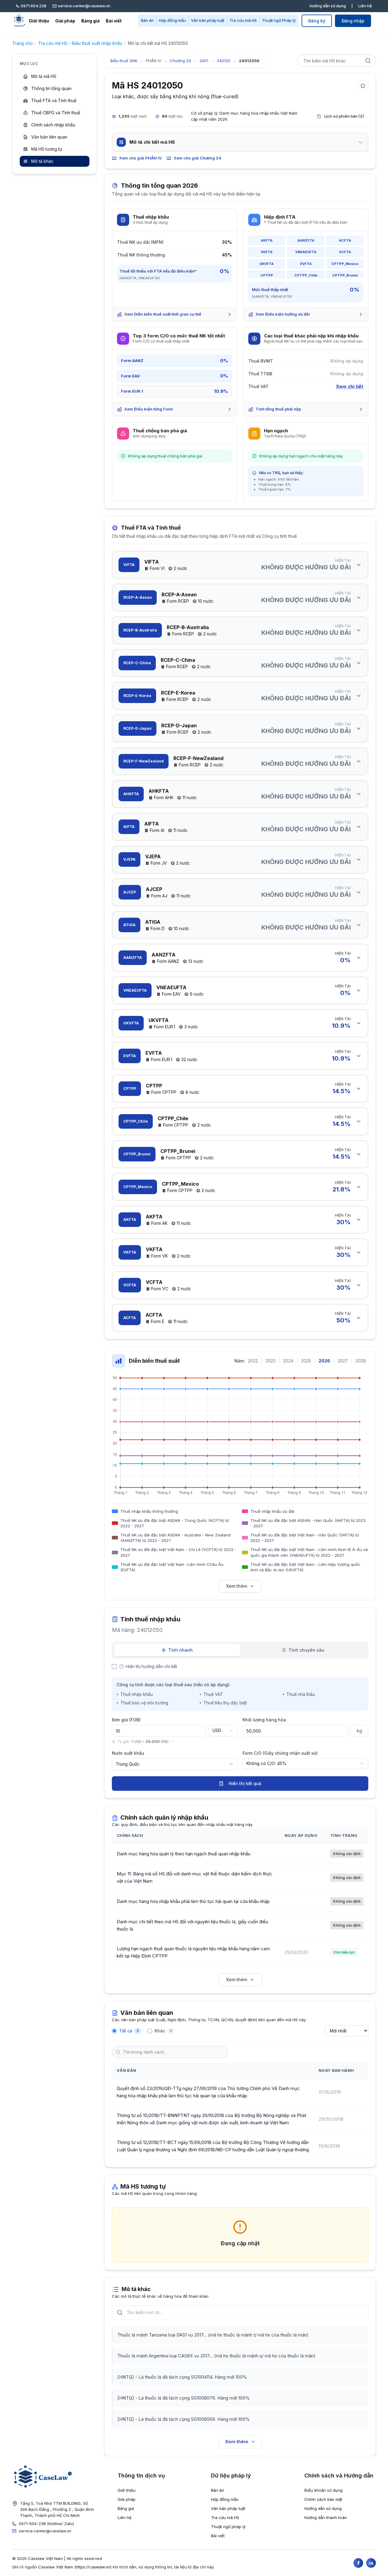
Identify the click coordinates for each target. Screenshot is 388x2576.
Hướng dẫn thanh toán (326, 2517)
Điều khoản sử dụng (323, 2490)
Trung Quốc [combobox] (128, 1764)
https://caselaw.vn (93, 2567)
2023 (271, 1361)
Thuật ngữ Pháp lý (279, 20)
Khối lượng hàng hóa (264, 1720)
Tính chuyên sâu (306, 1650)
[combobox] (223, 1730)
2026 (324, 1361)
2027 (343, 1361)
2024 (288, 1361)
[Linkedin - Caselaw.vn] (371, 2563)
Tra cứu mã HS (243, 20)
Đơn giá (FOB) (126, 1720)
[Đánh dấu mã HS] (363, 86)
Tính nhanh (181, 1650)
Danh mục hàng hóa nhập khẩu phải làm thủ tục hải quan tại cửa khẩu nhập (193, 1901)
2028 (361, 1361)
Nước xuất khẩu (128, 1753)
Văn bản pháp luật (208, 20)
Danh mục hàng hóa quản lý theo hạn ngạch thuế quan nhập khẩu (184, 1854)
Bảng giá (90, 21)
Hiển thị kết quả (245, 1783)
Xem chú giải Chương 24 (197, 158)
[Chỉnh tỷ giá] (172, 1742)
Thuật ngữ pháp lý (228, 2527)
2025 (306, 1361)
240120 (224, 61)
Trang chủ (22, 43)
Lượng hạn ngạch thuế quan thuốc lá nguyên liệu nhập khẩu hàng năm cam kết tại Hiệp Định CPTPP (193, 1952)
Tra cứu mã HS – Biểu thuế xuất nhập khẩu (80, 43)
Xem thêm (237, 1586)
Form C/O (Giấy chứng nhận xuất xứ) (280, 1753)
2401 (204, 61)
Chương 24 (180, 61)
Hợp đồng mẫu (172, 20)
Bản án (147, 20)
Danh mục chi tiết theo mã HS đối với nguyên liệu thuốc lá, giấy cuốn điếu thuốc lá (192, 1925)
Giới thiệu (39, 21)
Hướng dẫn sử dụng (328, 6)
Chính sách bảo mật (323, 2499)
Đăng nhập (353, 21)
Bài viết (114, 21)
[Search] (368, 61)
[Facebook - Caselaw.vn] (358, 2563)
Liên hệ (365, 6)
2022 (253, 1361)
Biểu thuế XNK (124, 61)
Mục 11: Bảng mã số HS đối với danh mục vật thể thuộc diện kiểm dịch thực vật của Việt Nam (194, 1877)
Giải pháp (65, 21)
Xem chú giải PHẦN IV (140, 158)
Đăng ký (317, 21)
